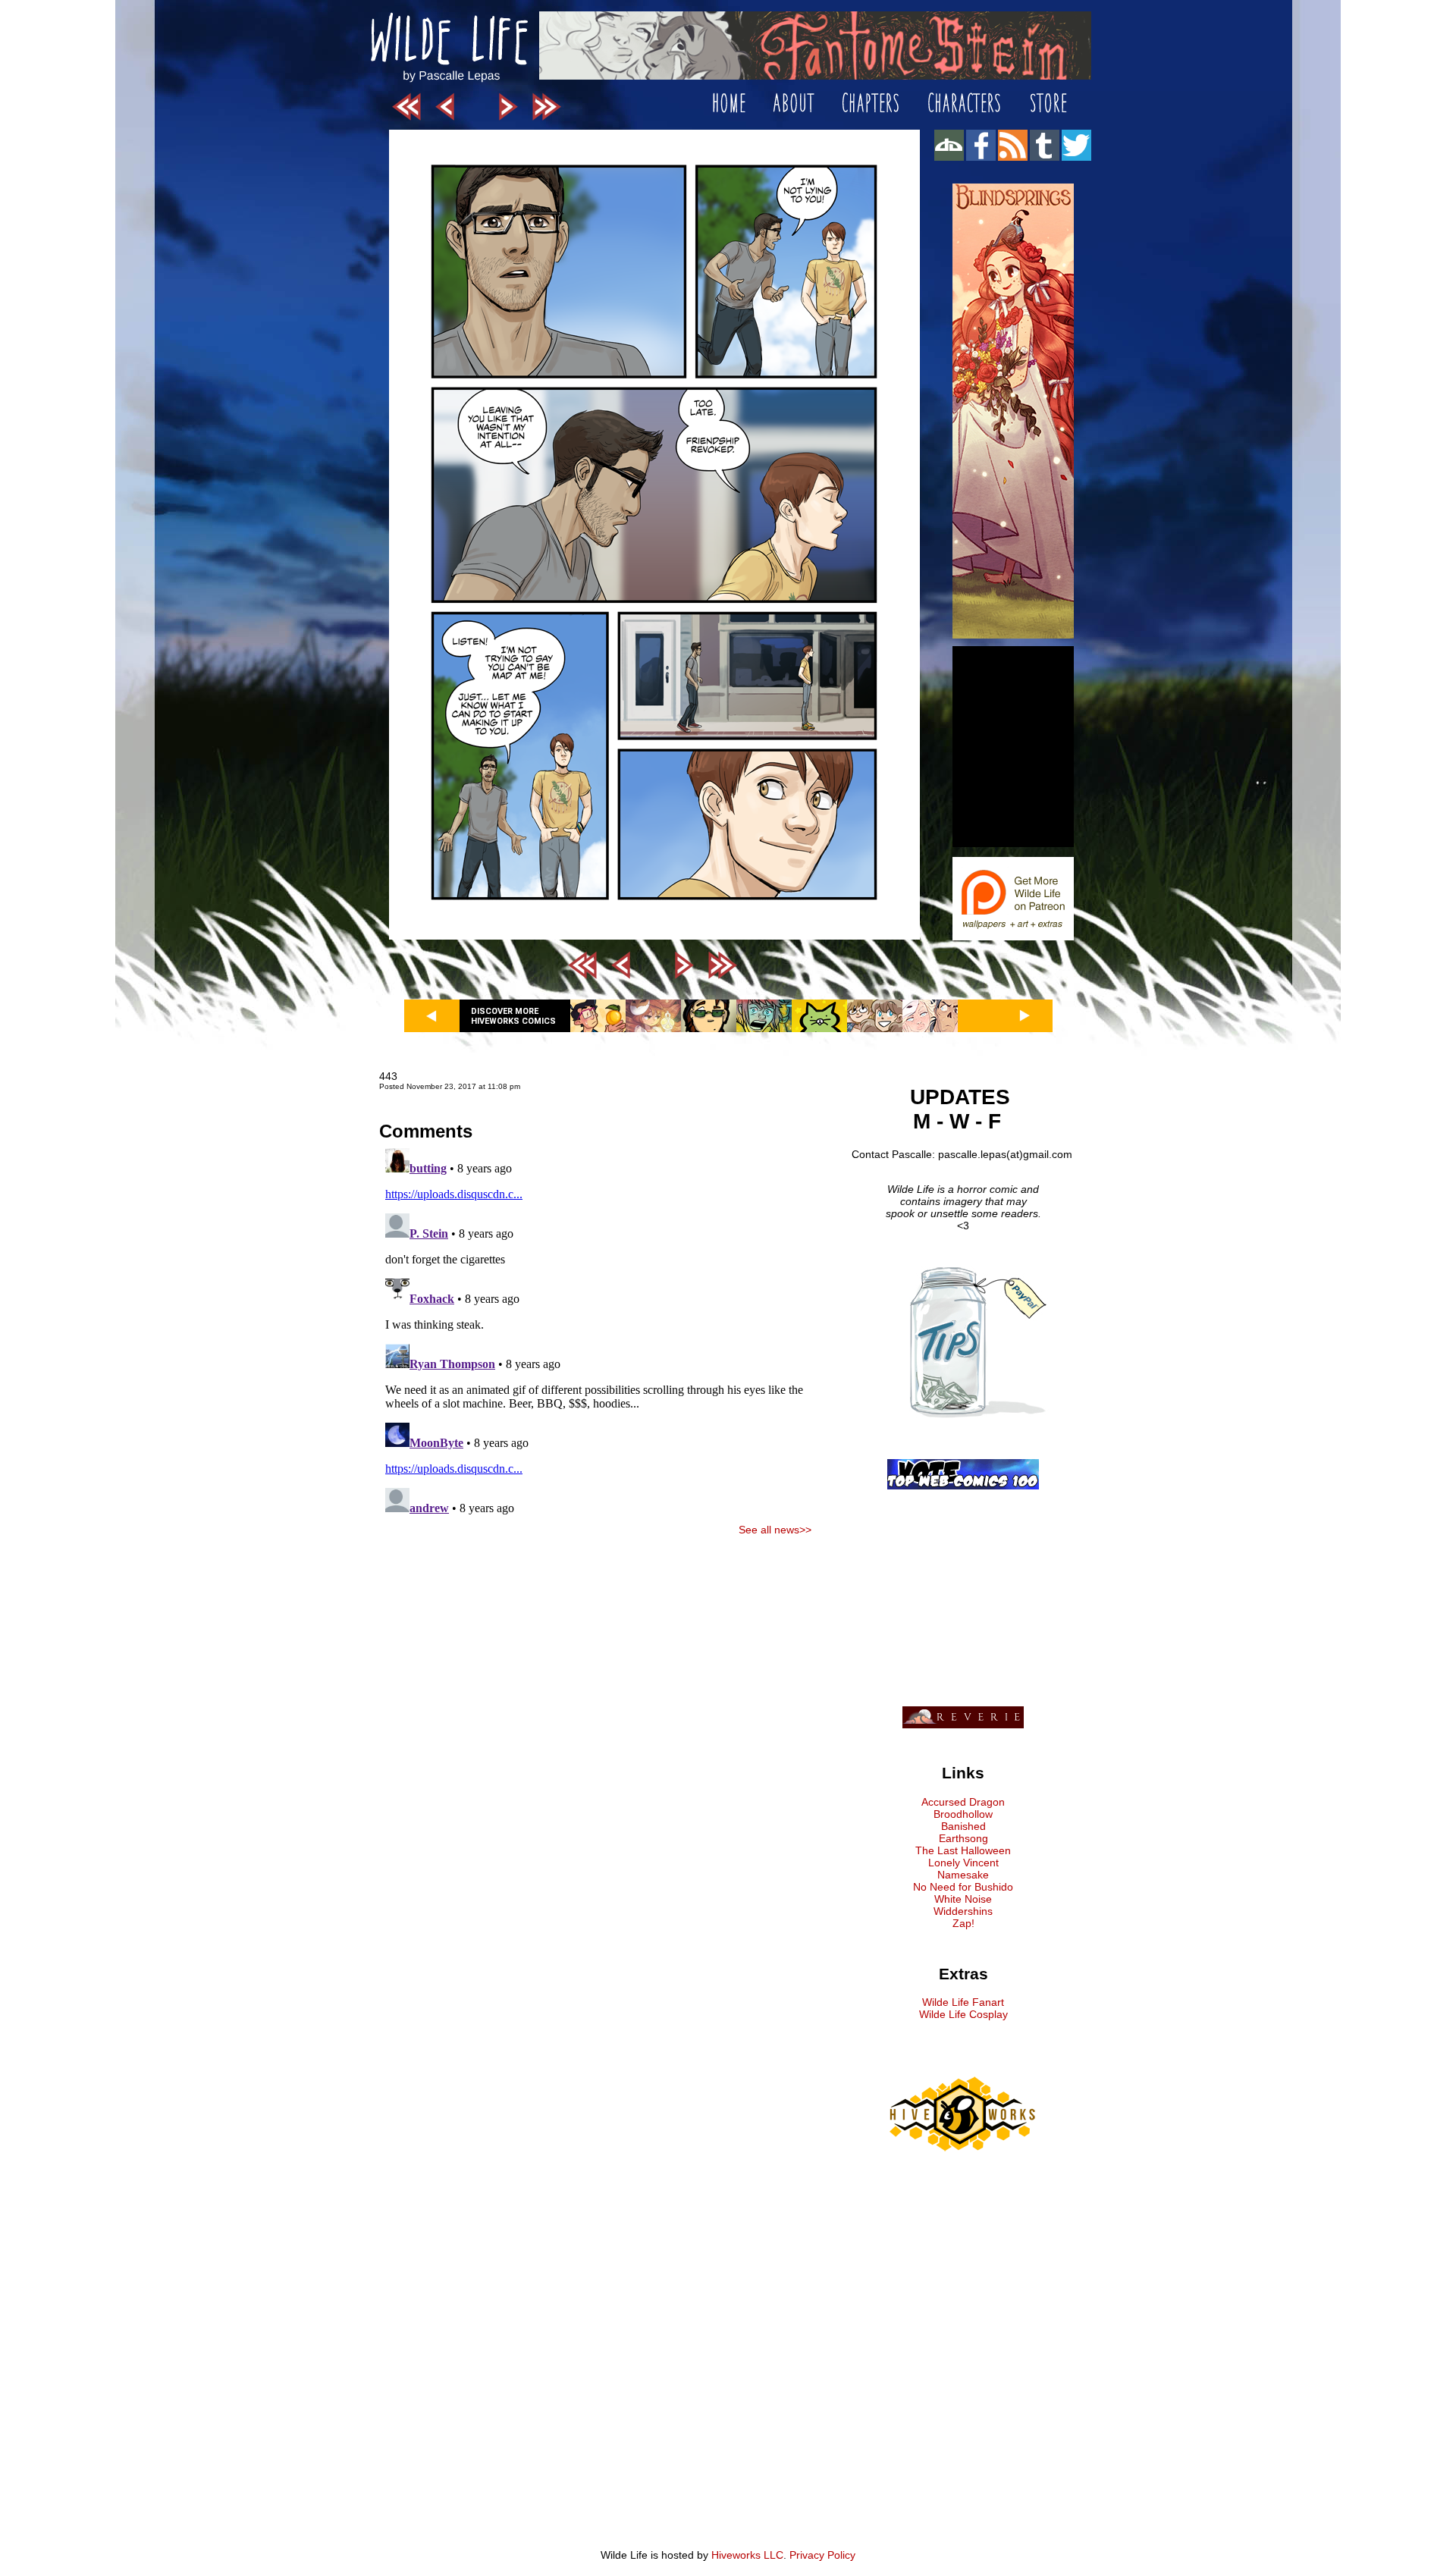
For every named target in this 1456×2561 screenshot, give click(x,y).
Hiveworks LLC (747, 2555)
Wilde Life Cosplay (963, 2014)
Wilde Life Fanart (963, 2002)
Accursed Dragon (963, 1802)
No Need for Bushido (963, 1887)
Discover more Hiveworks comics (513, 1016)
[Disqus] (595, 1332)
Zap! (963, 1923)
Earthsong (963, 1838)
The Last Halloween (963, 1850)
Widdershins (963, 1911)
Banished (963, 1826)
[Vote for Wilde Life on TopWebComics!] (963, 1486)
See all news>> (775, 1530)
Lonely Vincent (963, 1863)
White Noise (963, 1899)
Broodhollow (963, 1814)
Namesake (963, 1875)
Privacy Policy (822, 2555)
